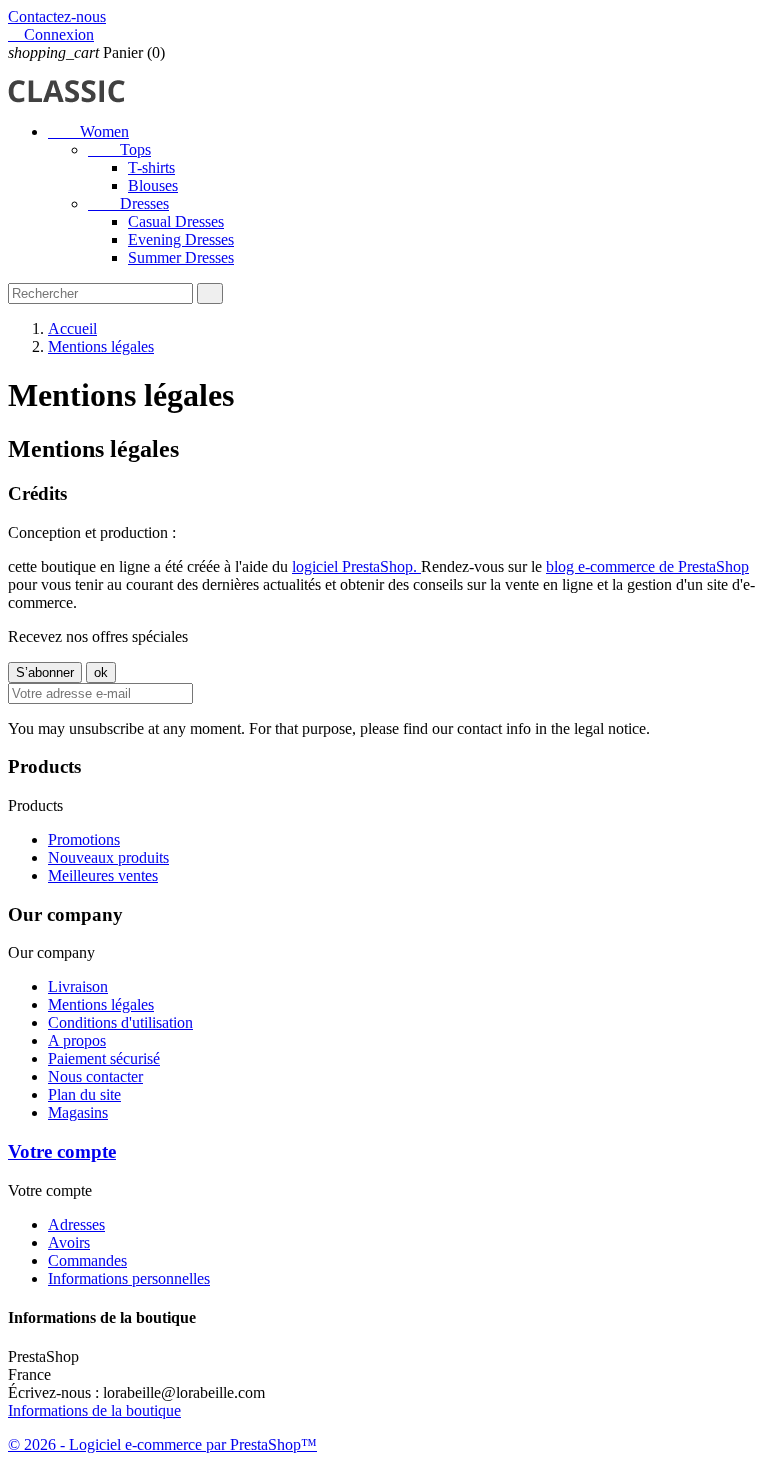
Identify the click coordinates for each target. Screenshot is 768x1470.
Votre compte (62, 1151)
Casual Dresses (176, 221)
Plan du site (84, 1094)
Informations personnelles (129, 1278)
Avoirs (69, 1242)
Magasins (78, 1112)
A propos (77, 1040)
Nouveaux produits (108, 857)
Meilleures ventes (103, 875)
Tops (119, 149)
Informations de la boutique (94, 1410)
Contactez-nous (57, 16)
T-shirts (151, 167)
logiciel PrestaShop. (356, 566)
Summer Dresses (181, 257)
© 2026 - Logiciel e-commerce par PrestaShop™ (162, 1444)
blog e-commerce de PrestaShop (647, 566)
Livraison (78, 986)
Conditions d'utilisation (120, 1022)
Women (88, 131)
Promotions (84, 839)
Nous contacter (95, 1076)
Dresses (128, 203)
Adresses (76, 1224)
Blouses (153, 185)
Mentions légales (101, 1004)
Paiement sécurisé (104, 1058)
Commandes (87, 1260)
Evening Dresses (181, 239)
